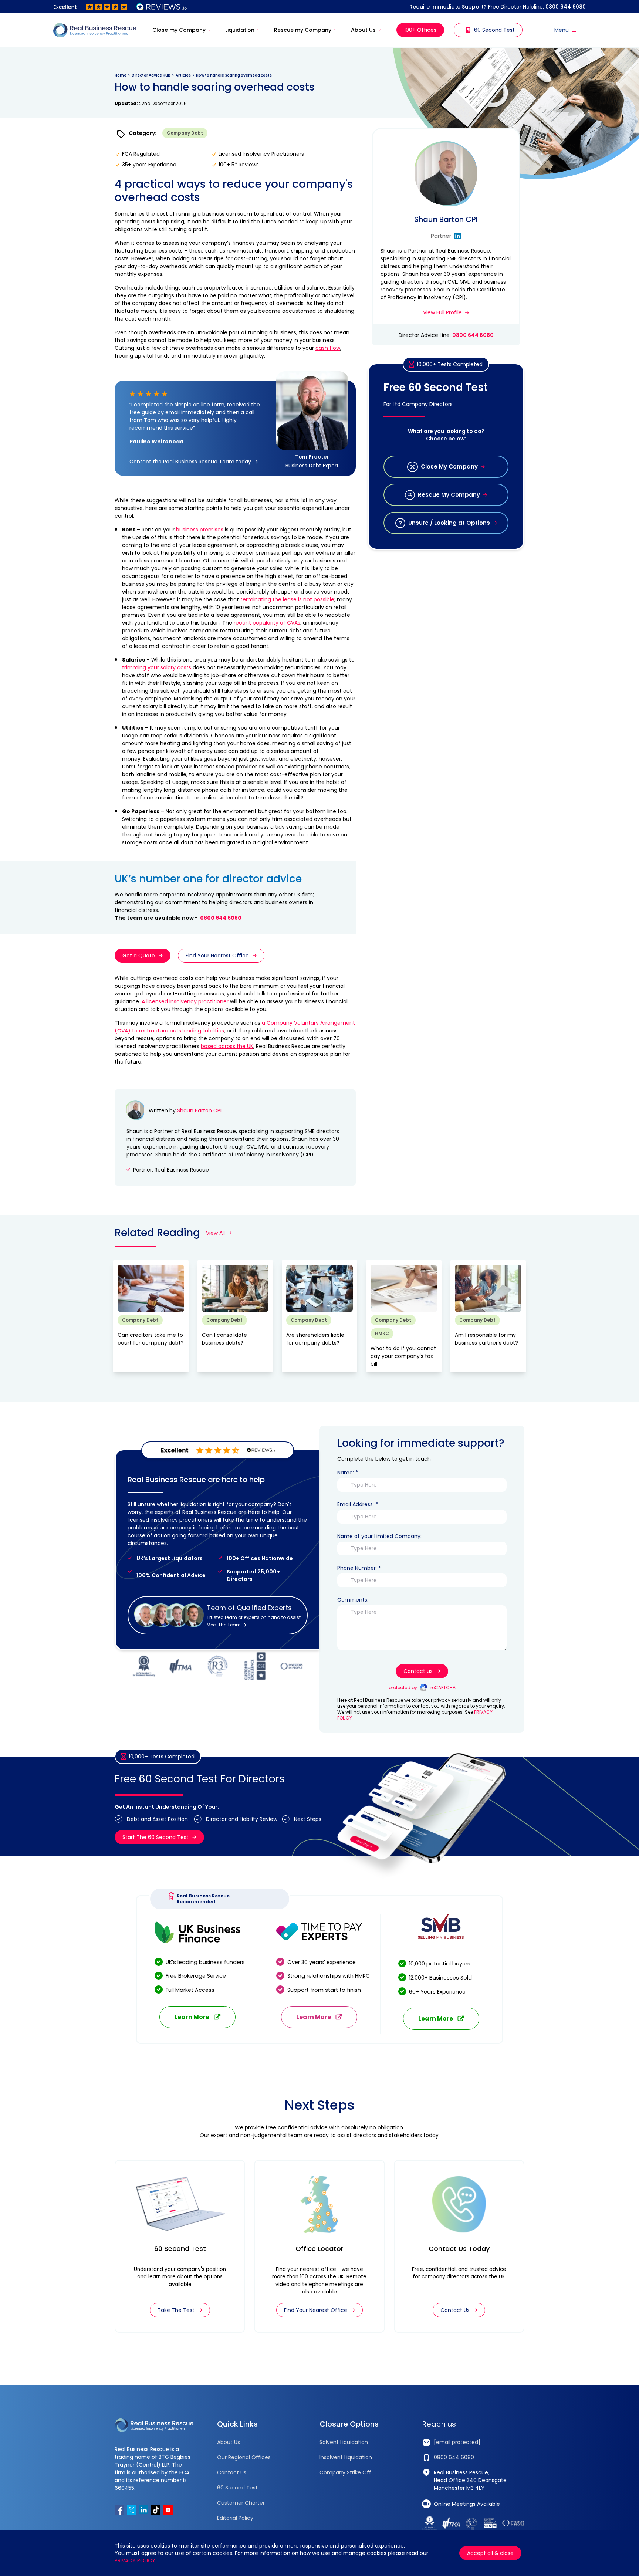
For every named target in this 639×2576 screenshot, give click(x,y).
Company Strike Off (345, 2472)
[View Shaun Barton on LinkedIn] (458, 236)
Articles (183, 75)
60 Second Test (494, 30)
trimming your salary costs (157, 667)
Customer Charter (241, 2503)
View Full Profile (442, 312)
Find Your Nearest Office (217, 956)
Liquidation (240, 30)
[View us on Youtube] (168, 2510)
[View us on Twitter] (131, 2510)
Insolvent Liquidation (346, 2457)
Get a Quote (139, 956)
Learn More (192, 2017)
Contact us (418, 1671)
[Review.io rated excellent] (120, 7)
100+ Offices (420, 30)
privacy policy (135, 2560)
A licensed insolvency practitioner (185, 1001)
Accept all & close (490, 2553)
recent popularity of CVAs (267, 623)
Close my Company (179, 30)
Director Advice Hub (151, 75)
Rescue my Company (303, 30)
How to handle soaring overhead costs (234, 75)
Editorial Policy (235, 2518)
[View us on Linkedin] (144, 2510)
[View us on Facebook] (119, 2510)
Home (121, 75)
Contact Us (455, 2310)
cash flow (328, 348)
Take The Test (176, 2310)
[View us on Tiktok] (156, 2510)
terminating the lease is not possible (287, 599)
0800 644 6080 (566, 7)
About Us (363, 30)
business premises (200, 530)
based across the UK (227, 1046)
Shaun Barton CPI (199, 1110)
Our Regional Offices (244, 2457)
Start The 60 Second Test (155, 1837)
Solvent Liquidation (344, 2442)
